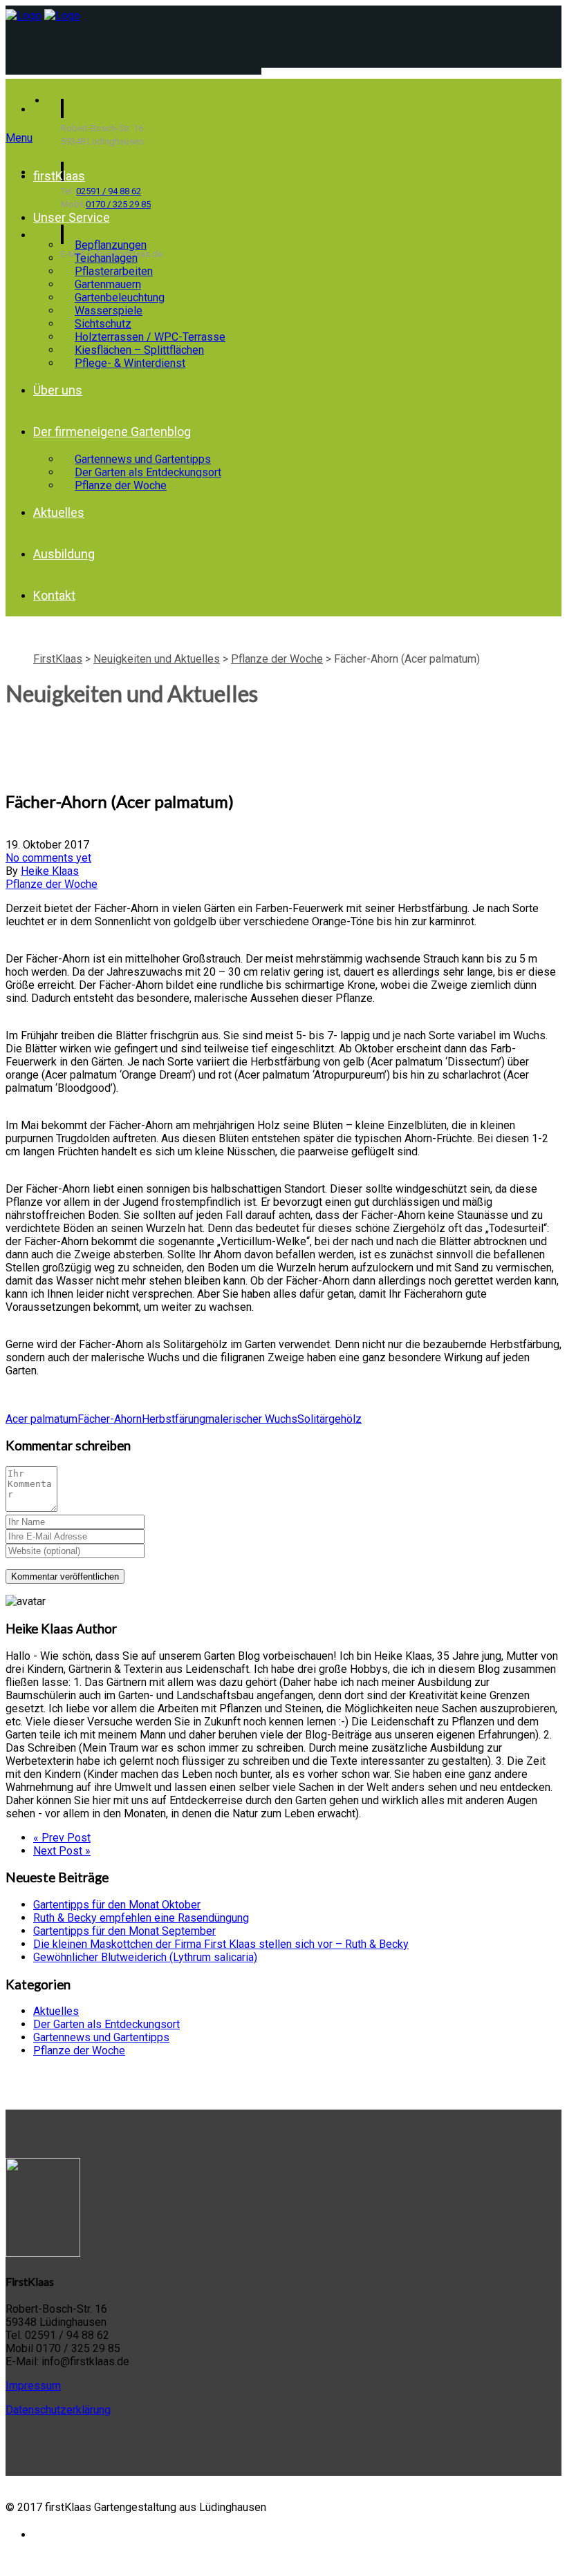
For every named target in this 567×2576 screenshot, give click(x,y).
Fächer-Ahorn (110, 1419)
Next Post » (62, 1851)
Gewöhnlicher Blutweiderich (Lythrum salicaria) (145, 1957)
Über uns (58, 390)
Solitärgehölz (329, 1419)
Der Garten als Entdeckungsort (106, 2024)
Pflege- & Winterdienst (130, 363)
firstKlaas (59, 176)
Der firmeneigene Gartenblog (112, 432)
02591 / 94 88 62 (109, 191)
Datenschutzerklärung (58, 2410)
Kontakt (54, 595)
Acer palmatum (41, 1419)
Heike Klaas (50, 871)
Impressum (33, 2386)
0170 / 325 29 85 (118, 204)
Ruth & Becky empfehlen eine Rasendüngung (141, 1918)
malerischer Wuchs (251, 1419)
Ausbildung (64, 554)
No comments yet (48, 858)
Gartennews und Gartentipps (101, 2037)
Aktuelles (59, 512)
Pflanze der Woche (121, 485)
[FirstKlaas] (24, 16)
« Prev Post (62, 1838)
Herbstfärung (174, 1419)
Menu (19, 138)
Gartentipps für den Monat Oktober (117, 1905)
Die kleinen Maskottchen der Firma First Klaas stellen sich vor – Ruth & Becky (221, 1944)
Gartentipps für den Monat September (124, 1931)
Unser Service (72, 217)
